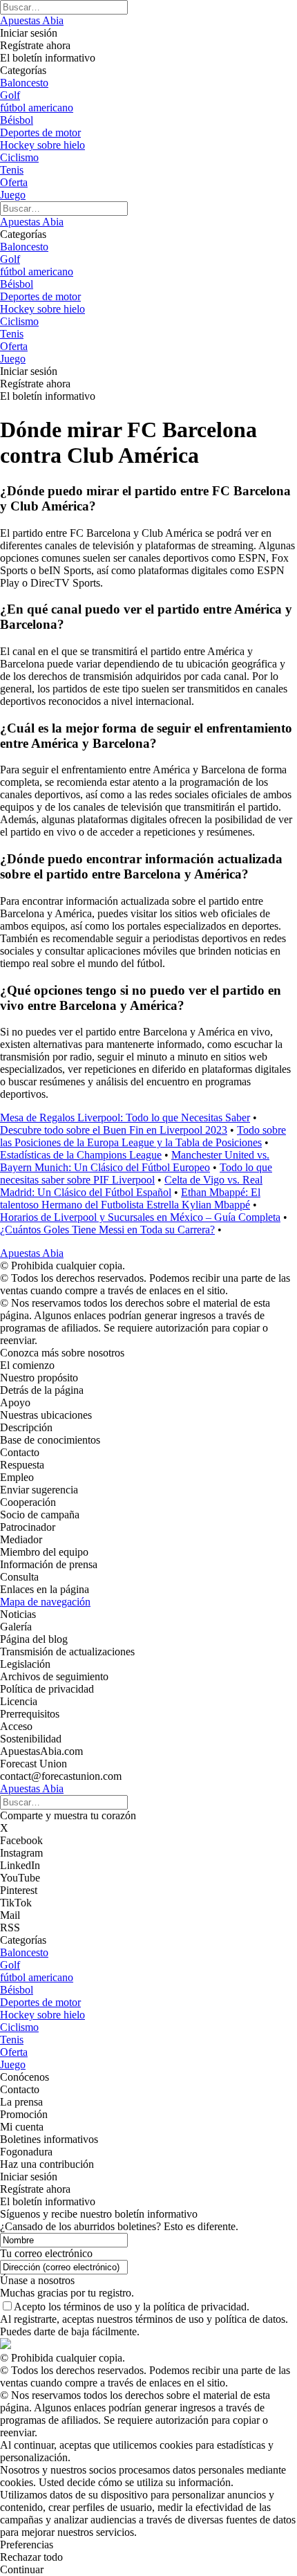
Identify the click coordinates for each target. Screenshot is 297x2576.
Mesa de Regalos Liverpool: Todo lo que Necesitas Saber (125, 1117)
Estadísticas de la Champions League (81, 1155)
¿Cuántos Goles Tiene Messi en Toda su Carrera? (107, 1230)
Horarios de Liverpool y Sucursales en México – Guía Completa (140, 1217)
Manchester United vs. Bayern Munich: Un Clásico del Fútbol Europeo (135, 1161)
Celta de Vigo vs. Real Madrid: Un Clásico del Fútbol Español (131, 1186)
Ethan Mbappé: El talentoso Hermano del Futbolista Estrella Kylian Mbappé (130, 1198)
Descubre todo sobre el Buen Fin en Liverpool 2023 (114, 1130)
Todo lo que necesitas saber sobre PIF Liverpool (136, 1174)
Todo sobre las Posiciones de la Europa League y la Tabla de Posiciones (143, 1136)
